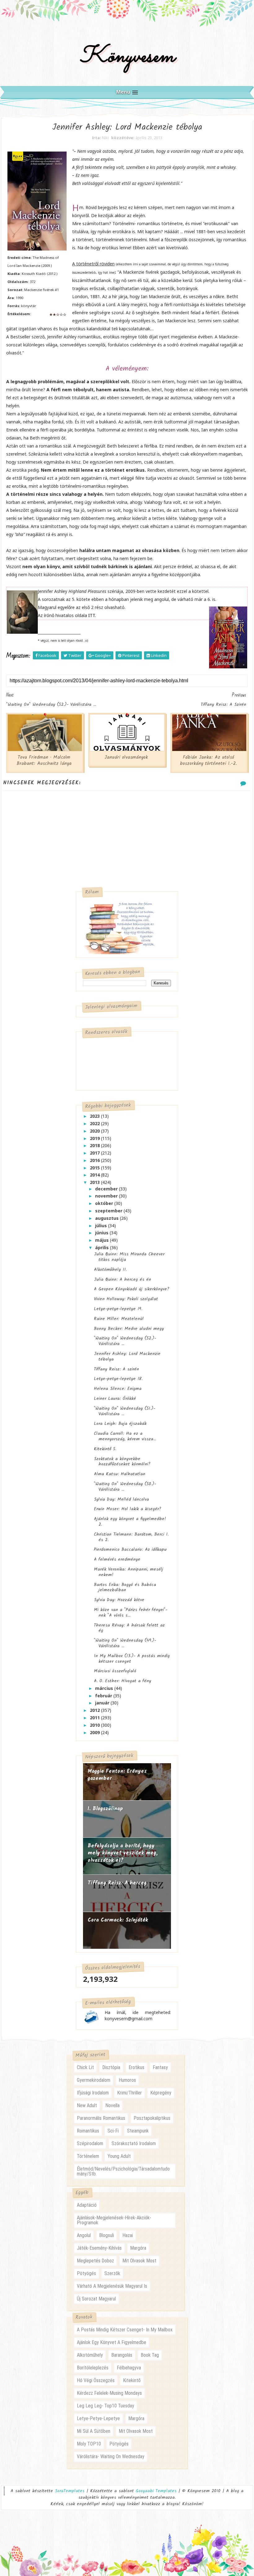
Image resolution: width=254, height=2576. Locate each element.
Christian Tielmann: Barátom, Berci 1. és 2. (131, 1537)
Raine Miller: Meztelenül (119, 1319)
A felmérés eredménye (117, 1559)
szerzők (112, 2273)
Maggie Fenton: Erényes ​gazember (118, 1775)
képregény (161, 2093)
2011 (95, 1718)
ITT (92, 615)
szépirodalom (90, 2143)
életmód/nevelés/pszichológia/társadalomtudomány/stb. (123, 2171)
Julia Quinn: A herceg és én (123, 1279)
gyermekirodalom (94, 2080)
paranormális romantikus (101, 2118)
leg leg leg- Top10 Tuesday (105, 2406)
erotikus (136, 2067)
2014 (95, 1175)
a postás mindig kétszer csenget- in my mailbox (125, 2330)
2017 (95, 1153)
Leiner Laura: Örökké (115, 1399)
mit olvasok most (139, 2261)
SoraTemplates (70, 2491)
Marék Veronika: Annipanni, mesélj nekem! (129, 1572)
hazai (128, 2235)
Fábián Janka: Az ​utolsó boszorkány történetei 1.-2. (208, 761)
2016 (95, 1160)
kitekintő (132, 2380)
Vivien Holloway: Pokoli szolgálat (126, 1299)
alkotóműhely (90, 2355)
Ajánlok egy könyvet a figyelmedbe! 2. (130, 1522)
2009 (95, 1732)
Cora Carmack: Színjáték (118, 1920)
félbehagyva (129, 2368)
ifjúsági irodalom (93, 2093)
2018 (95, 1145)
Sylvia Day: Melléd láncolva (121, 1499)
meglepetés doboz (95, 2261)
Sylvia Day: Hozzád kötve (119, 1600)
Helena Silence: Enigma (118, 1389)
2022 (95, 1123)
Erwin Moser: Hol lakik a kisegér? (128, 1509)
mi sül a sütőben (94, 2431)
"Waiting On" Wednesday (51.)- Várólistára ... (125, 1411)
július (102, 1226)
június (102, 1233)
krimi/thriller (129, 2093)
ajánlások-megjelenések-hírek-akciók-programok (114, 2220)
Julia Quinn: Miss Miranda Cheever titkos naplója (129, 1257)
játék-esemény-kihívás (99, 2248)
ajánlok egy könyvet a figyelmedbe (112, 2342)
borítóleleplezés (93, 2368)
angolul (84, 2235)
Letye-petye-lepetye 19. (118, 1309)
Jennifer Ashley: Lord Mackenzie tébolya (127, 1357)
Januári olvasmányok (126, 757)
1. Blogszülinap (105, 1809)
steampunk (138, 2131)
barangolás (122, 2355)
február (104, 1696)
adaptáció (87, 2205)
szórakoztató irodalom (134, 2143)
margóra (138, 2248)
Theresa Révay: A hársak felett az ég (129, 1628)
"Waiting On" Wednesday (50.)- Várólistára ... (125, 1487)
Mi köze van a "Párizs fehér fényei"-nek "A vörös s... (131, 1613)
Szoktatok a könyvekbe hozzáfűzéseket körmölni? (122, 1462)
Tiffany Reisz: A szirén (116, 1369)
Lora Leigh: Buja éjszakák (120, 1424)
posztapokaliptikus (152, 2118)
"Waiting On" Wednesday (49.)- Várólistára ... (125, 1643)
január (103, 1703)
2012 (95, 1710)
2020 (95, 1131)
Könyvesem (127, 57)
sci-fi (113, 2131)
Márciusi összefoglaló (115, 1671)
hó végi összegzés (96, 2380)
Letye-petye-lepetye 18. (118, 1379)
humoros (127, 2080)
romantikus (88, 2131)
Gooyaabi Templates (156, 2491)
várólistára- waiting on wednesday (111, 2456)
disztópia (111, 2067)
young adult (119, 2156)
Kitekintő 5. (105, 1449)
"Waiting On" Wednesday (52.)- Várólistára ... (125, 1341)
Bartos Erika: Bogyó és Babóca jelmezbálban (125, 1588)
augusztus (107, 1218)
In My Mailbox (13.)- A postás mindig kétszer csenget (132, 1659)
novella (112, 2105)
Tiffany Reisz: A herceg (117, 1883)
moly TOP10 (89, 2444)
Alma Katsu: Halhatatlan (120, 1474)
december (107, 1189)
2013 (95, 1182)
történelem (88, 2156)
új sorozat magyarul (96, 2299)
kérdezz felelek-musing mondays (109, 2393)
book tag (150, 2355)
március (105, 1688)
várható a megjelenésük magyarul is (112, 2286)
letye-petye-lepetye (98, 2418)
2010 (95, 1725)
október (105, 1203)
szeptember (109, 1211)
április (103, 1247)
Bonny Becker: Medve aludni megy (129, 1329)
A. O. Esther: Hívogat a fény (123, 1681)
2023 (95, 1116)
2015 (95, 1168)
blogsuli (107, 2235)
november (107, 1196)
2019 (95, 1138)
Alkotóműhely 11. (110, 1270)
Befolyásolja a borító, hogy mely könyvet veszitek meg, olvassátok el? (123, 1853)
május (103, 1240)
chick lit (85, 2067)
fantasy (160, 2067)
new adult (87, 2105)
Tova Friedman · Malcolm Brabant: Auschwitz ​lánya (44, 761)
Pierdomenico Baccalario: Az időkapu (130, 1549)
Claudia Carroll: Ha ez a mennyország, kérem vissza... (125, 1436)
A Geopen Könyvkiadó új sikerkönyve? (132, 1289)
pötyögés (86, 2273)
